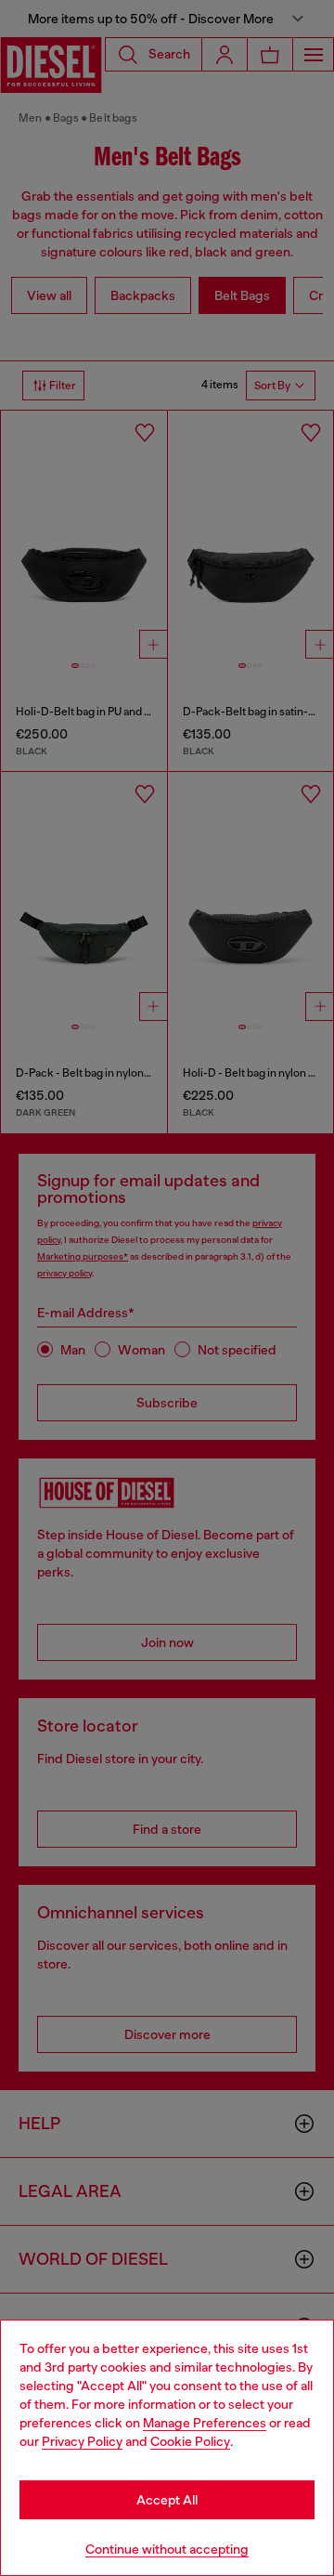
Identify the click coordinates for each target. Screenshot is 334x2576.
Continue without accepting (167, 2549)
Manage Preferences (205, 2423)
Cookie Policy (190, 2441)
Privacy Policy (82, 2441)
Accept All (167, 2500)
